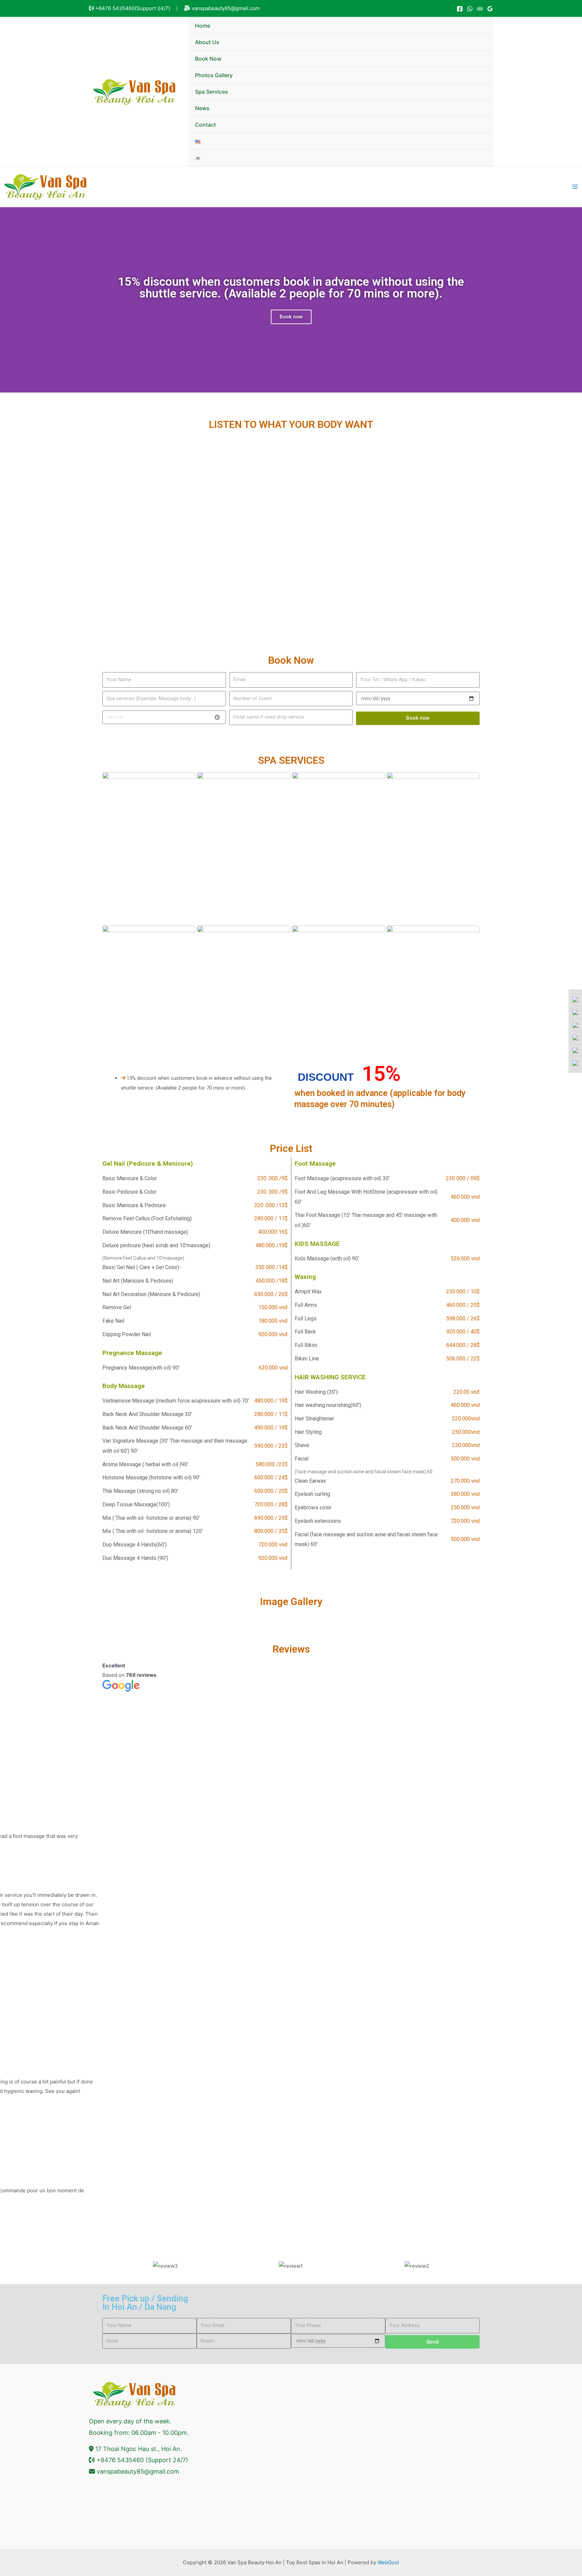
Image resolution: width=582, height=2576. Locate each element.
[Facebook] (460, 9)
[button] (109, 2266)
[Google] (490, 9)
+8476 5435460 (115, 8)
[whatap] (575, 1012)
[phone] (575, 1025)
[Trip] (480, 9)
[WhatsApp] (470, 9)
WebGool (388, 2562)
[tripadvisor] (575, 1063)
